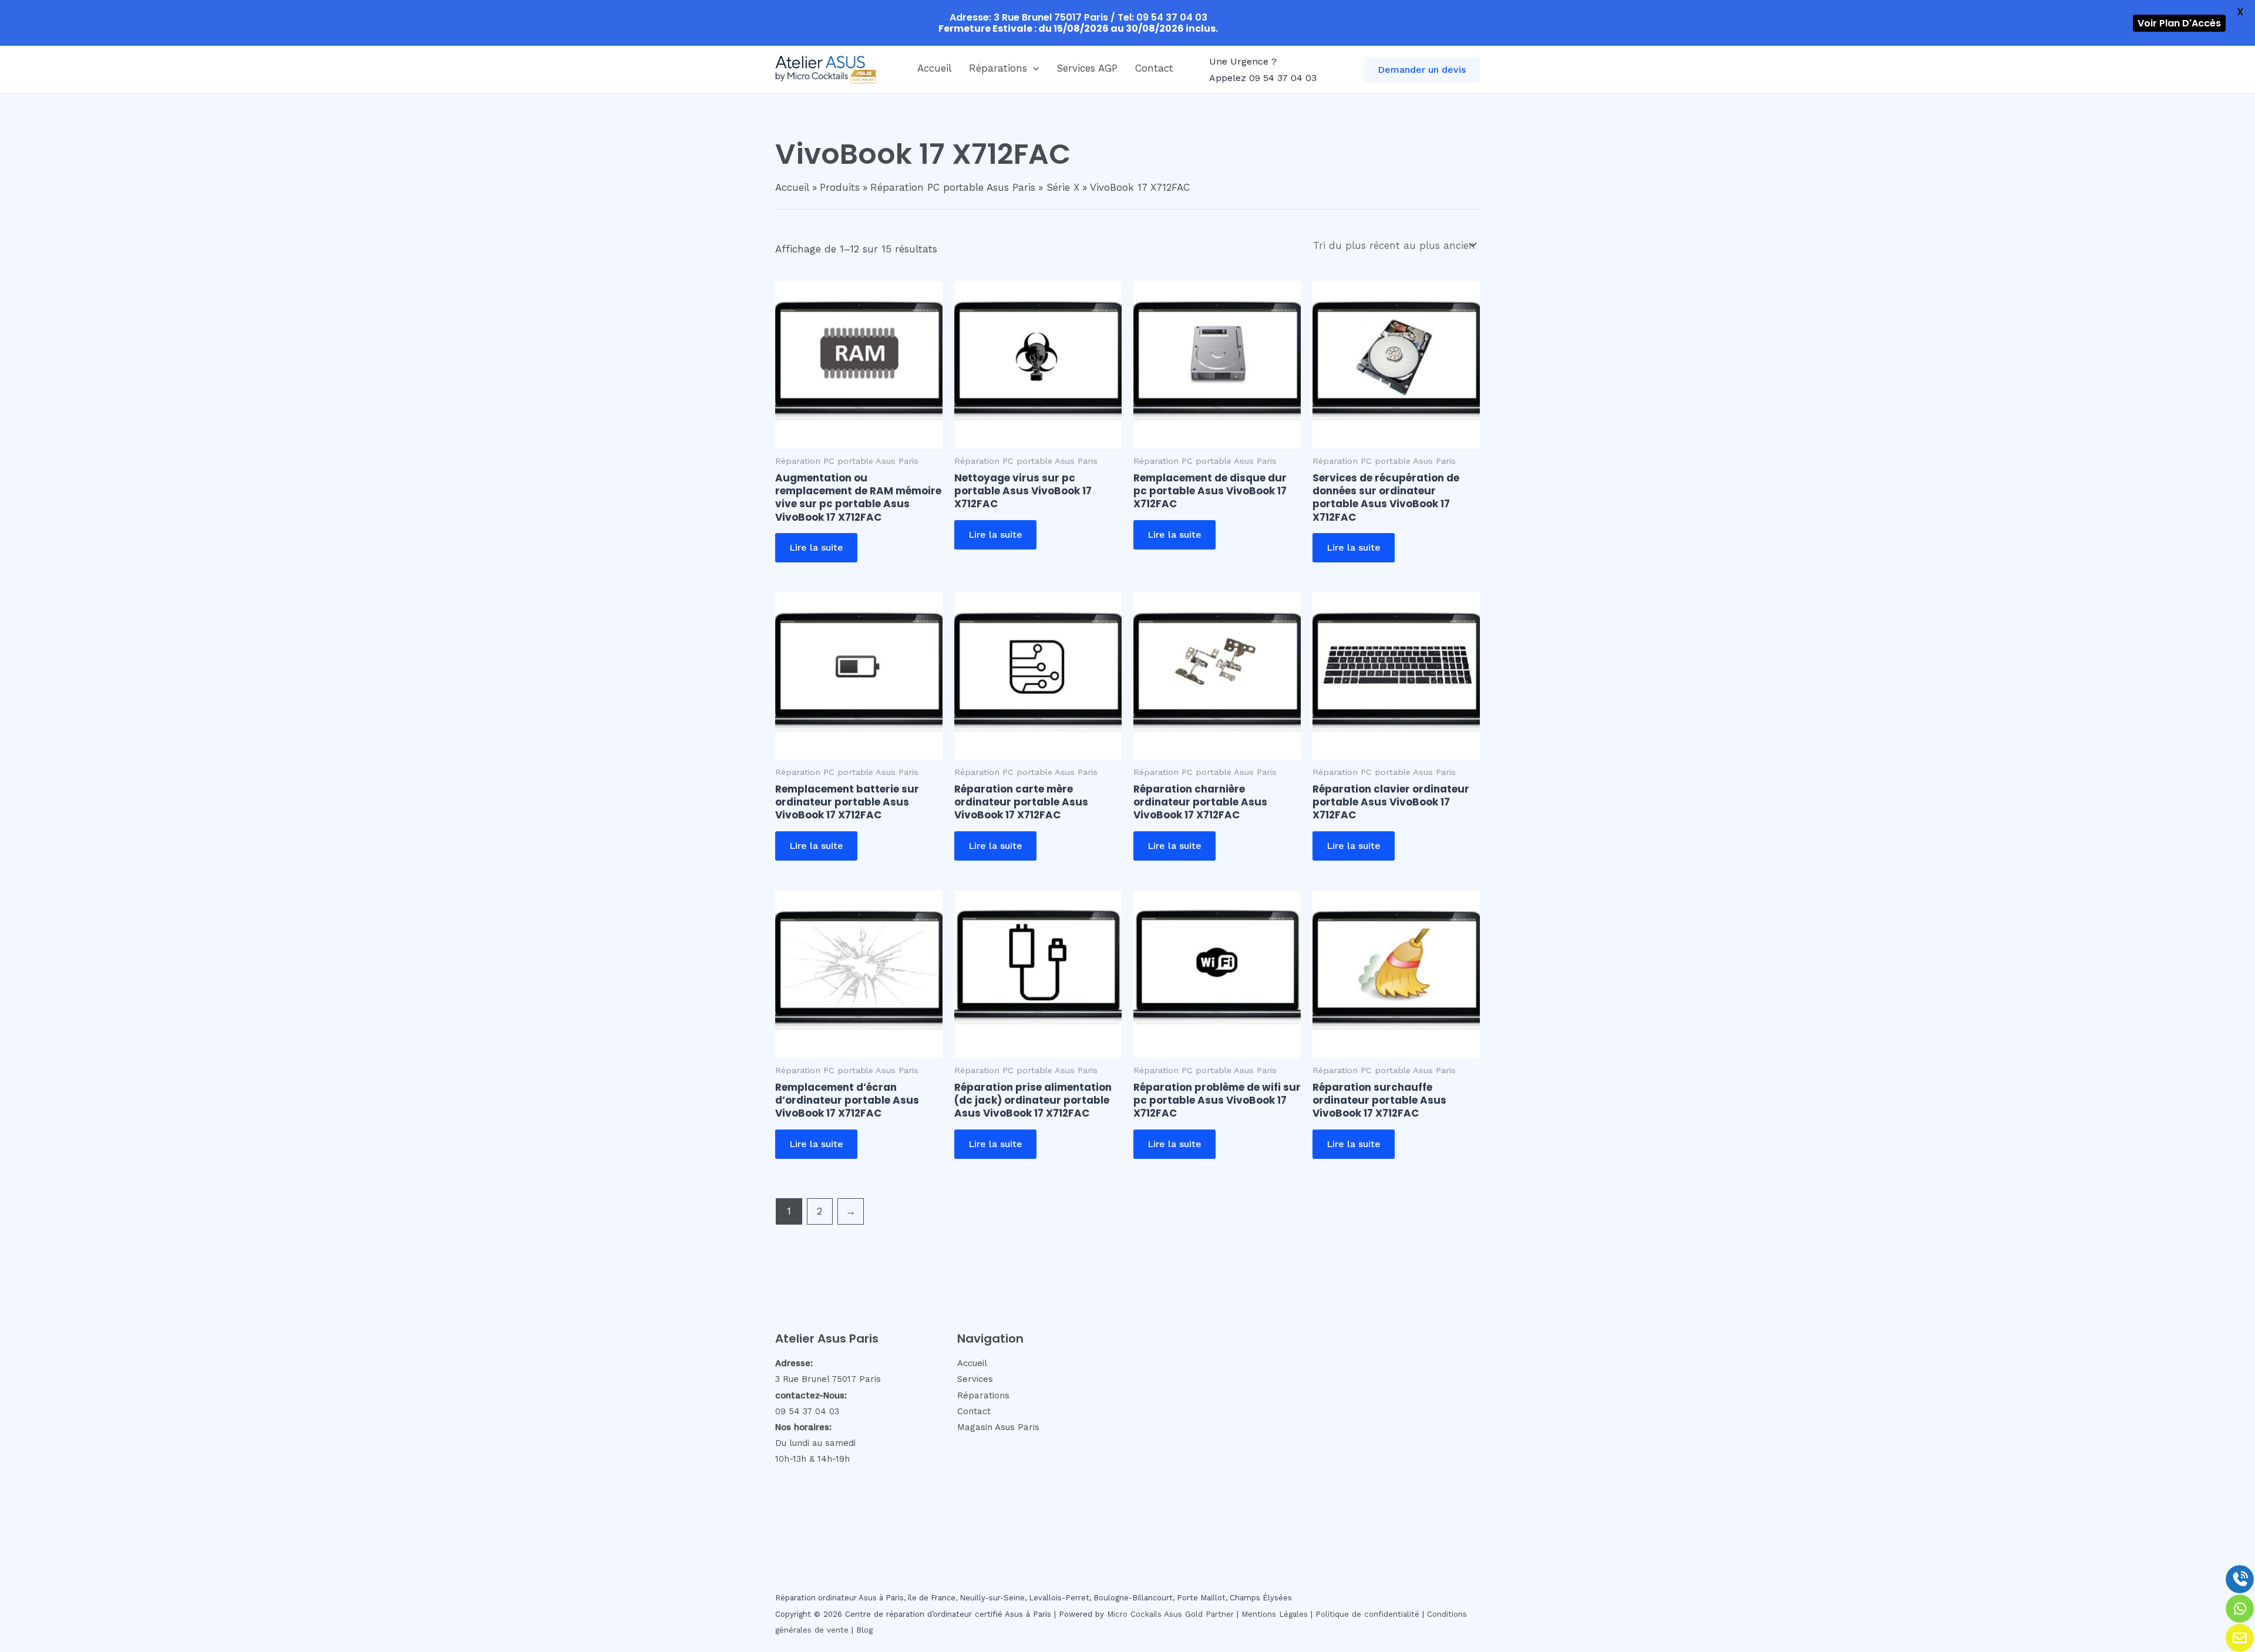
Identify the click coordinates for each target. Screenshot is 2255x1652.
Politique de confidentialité (1367, 1614)
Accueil (934, 68)
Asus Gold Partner (1199, 1614)
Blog (864, 1630)
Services (975, 1379)
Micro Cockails (1134, 1614)
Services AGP (1087, 68)
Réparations (998, 68)
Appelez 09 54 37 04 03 (1263, 78)
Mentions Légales (1275, 1614)
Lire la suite (816, 547)
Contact (1154, 68)
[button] (1033, 68)
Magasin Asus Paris (998, 1427)
